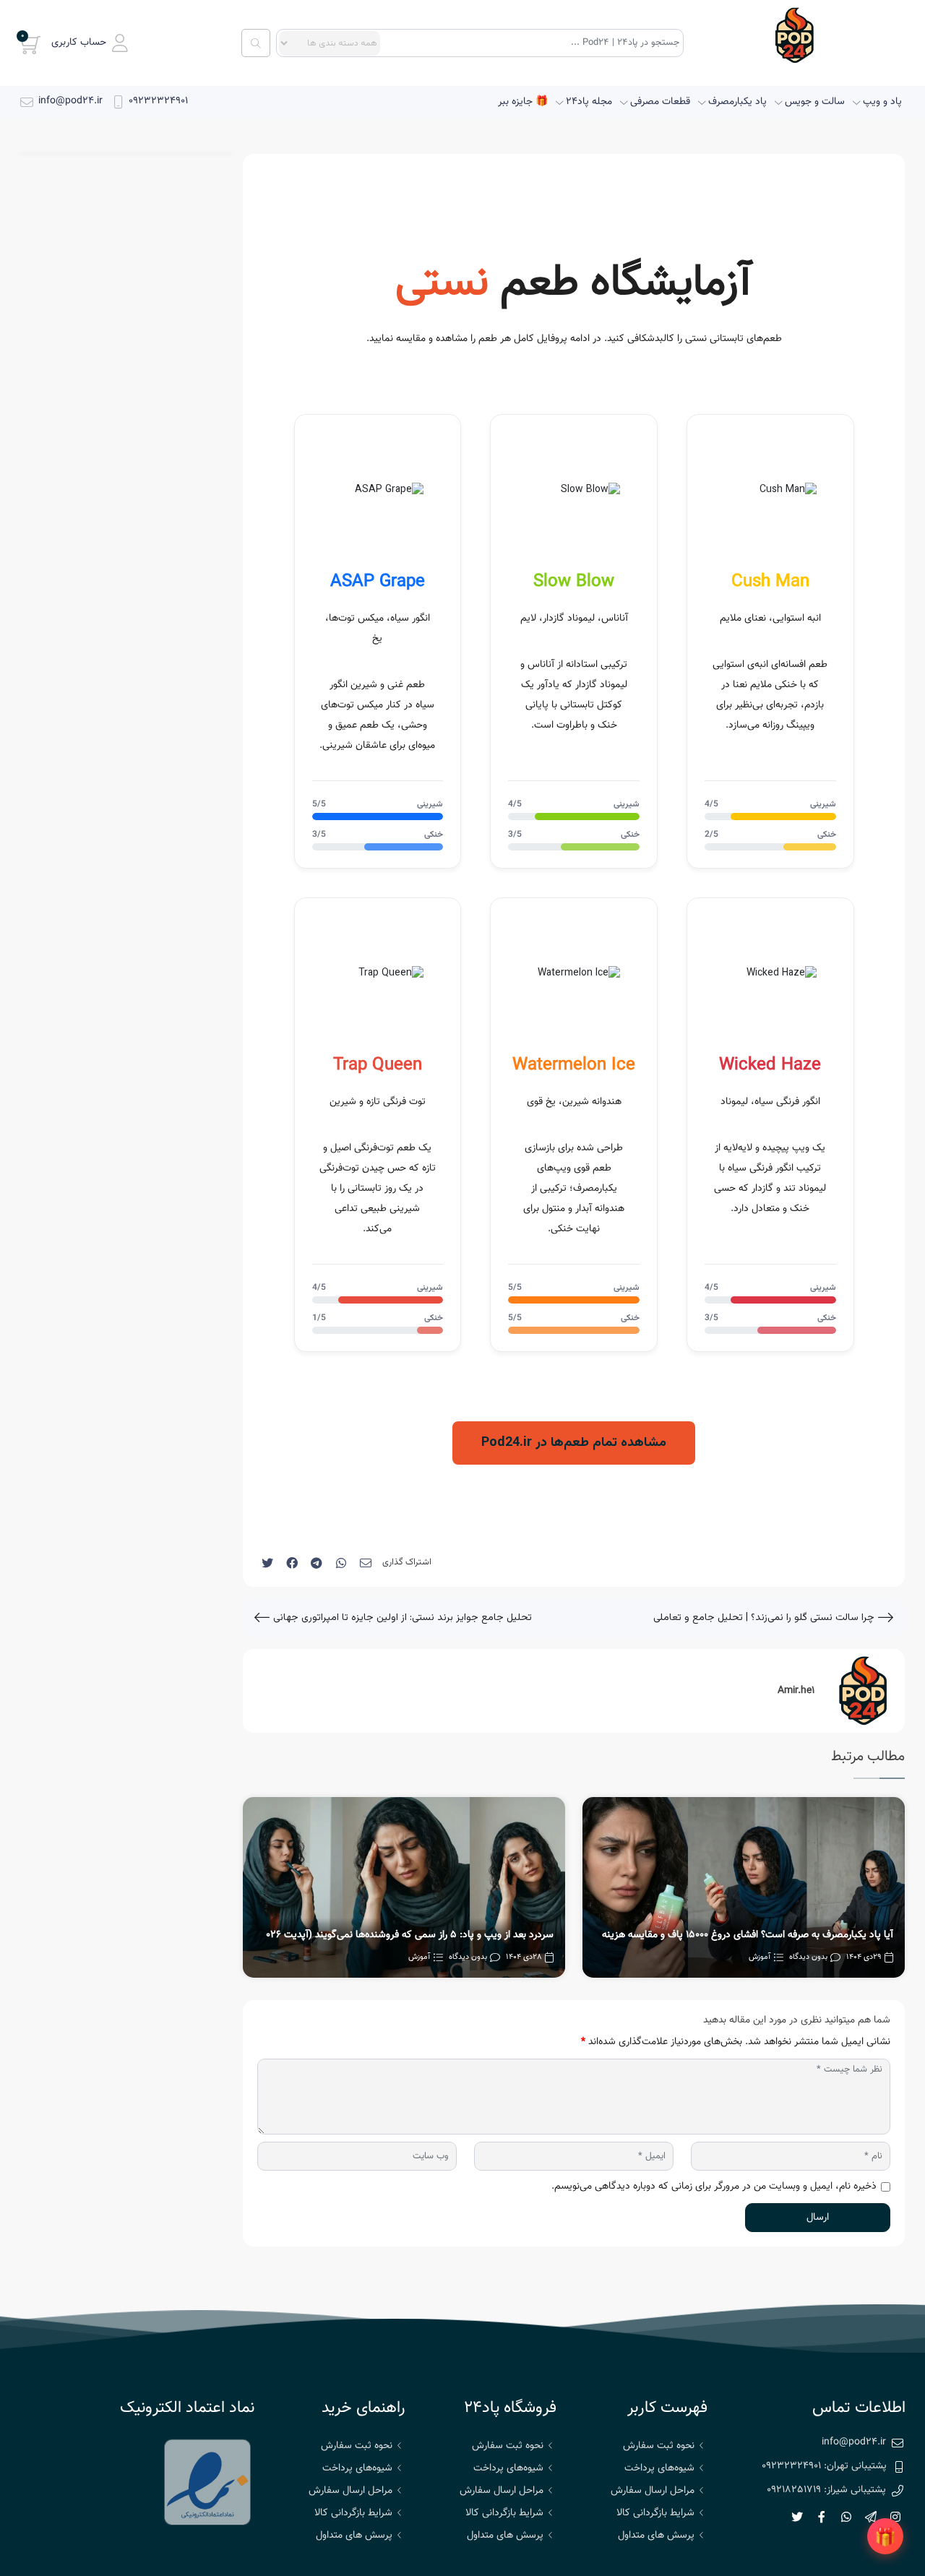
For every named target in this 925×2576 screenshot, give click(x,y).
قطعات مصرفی (660, 102)
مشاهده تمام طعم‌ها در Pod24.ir (574, 1443)
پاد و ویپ (882, 102)
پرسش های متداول (656, 2536)
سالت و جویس (815, 102)
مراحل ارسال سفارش (653, 2491)
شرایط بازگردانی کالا (655, 2513)
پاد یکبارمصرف (737, 102)
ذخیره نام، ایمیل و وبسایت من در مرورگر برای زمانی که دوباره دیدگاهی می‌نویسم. (714, 2187)
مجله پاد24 (589, 102)
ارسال (818, 2218)
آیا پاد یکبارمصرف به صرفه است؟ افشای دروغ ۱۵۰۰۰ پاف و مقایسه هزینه (748, 1935)
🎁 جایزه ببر (523, 102)
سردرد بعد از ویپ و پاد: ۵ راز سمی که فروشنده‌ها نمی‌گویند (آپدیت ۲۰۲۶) (405, 1935)
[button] (90, 43)
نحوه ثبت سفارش (659, 2446)
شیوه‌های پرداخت (659, 2468)
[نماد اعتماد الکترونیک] (207, 2482)
